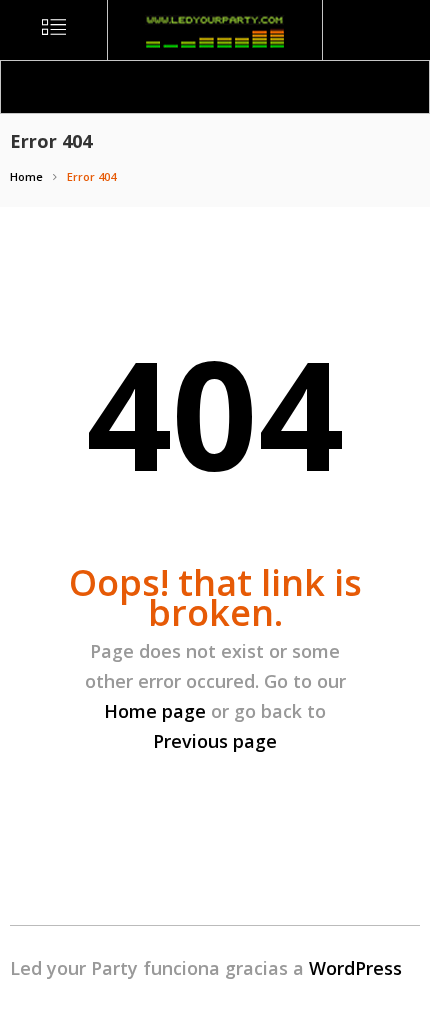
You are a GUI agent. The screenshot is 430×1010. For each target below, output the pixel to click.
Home (26, 176)
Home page (155, 711)
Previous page (215, 741)
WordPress (355, 968)
